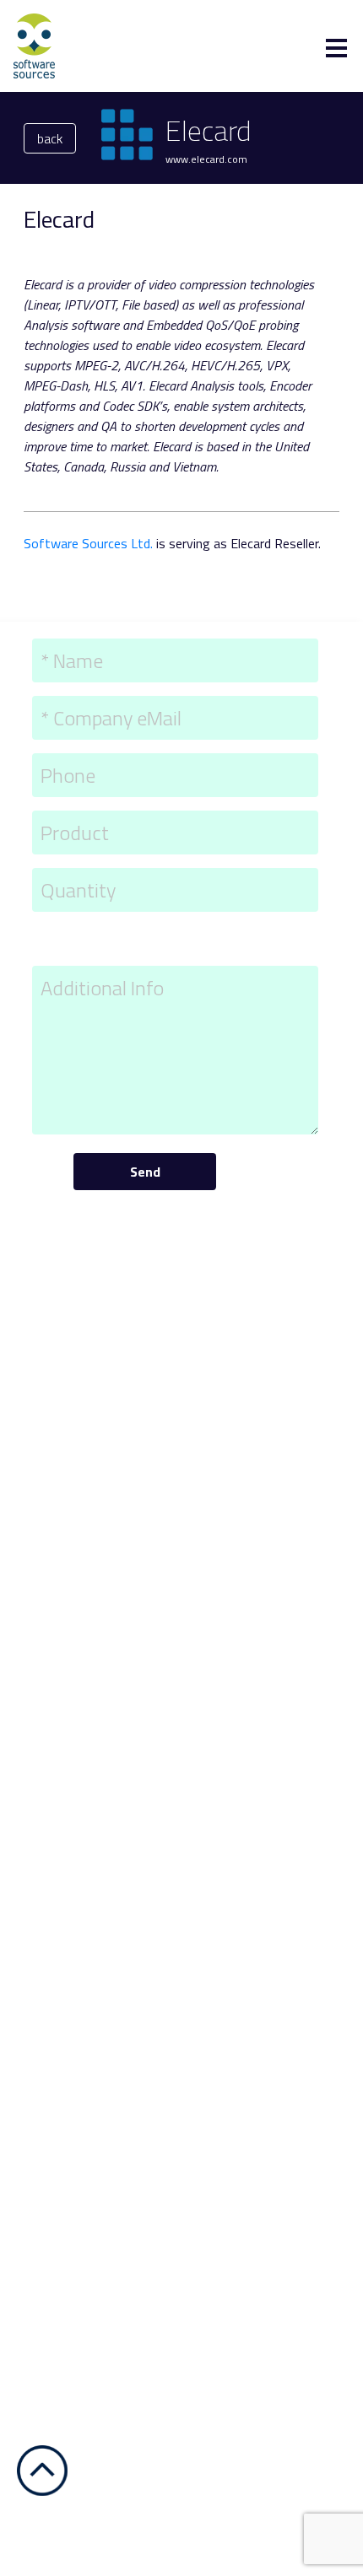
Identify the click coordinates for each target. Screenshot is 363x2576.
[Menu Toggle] (336, 48)
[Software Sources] (34, 45)
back (50, 138)
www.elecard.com (206, 159)
